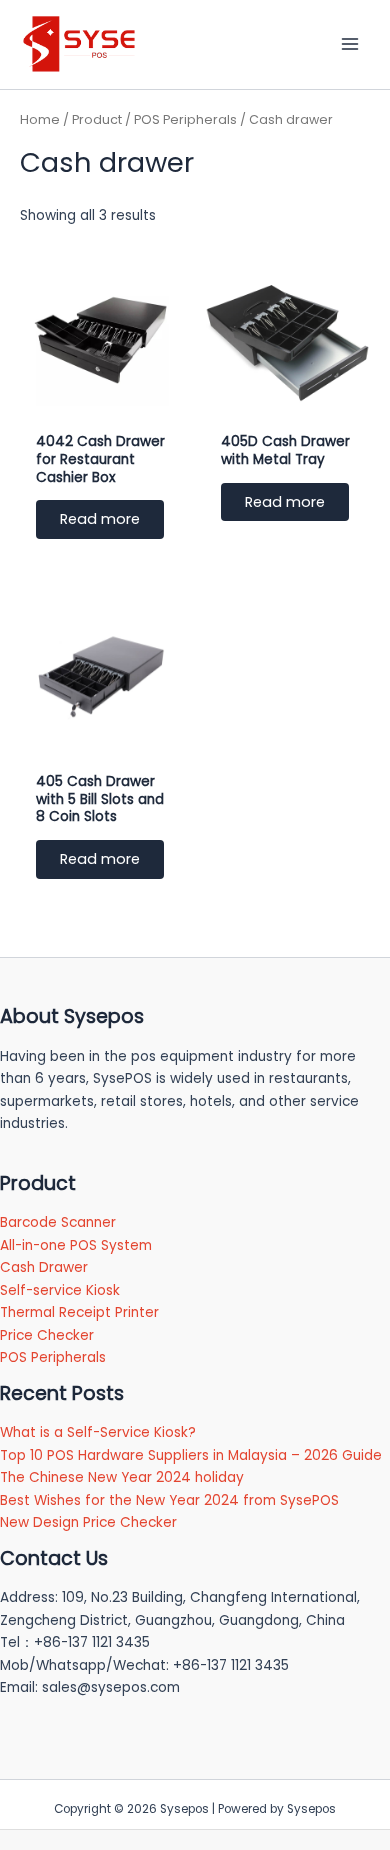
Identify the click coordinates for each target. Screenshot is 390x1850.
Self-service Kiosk (60, 1290)
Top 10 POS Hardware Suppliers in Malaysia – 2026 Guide (191, 1455)
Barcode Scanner (58, 1222)
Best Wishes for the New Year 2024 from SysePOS (169, 1500)
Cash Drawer (44, 1267)
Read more (100, 519)
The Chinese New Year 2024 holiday (122, 1477)
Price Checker (47, 1335)
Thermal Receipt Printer (79, 1312)
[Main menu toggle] (350, 44)
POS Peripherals (185, 119)
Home (40, 119)
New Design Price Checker (88, 1522)
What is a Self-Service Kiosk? (98, 1432)
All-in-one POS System (76, 1245)
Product (97, 119)
